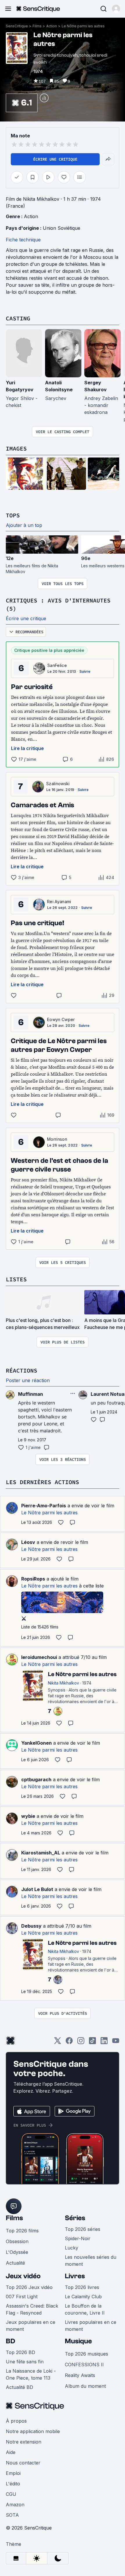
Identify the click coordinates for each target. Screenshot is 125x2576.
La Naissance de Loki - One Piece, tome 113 (31, 2374)
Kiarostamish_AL (41, 1853)
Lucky (72, 2248)
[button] (116, 9)
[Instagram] (81, 2043)
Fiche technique (23, 240)
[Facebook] (69, 2043)
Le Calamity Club (83, 2297)
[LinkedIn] (104, 2043)
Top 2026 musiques (86, 2354)
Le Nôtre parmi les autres (83, 26)
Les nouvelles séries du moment (91, 2261)
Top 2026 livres (82, 2287)
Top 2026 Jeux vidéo (29, 2287)
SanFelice (57, 665)
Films (37, 26)
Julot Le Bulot (37, 1889)
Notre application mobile (33, 2431)
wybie (28, 1816)
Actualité (15, 2263)
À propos (16, 2421)
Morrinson (57, 1139)
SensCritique (17, 26)
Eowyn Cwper (61, 1019)
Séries (75, 2218)
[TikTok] (92, 2043)
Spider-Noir (78, 2238)
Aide (11, 2452)
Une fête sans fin (25, 2362)
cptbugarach (36, 1779)
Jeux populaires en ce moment (31, 2326)
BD (10, 2341)
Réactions (22, 1370)
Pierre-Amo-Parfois (44, 1506)
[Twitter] (58, 2043)
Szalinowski (58, 784)
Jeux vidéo (23, 2276)
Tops (13, 515)
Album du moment (85, 2386)
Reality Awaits (80, 2375)
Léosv (28, 1542)
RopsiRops (33, 1579)
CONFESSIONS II (84, 2365)
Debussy (31, 1926)
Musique (78, 2341)
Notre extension (24, 2442)
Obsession (17, 2241)
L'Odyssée (17, 2252)
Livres (75, 2276)
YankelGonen (36, 1743)
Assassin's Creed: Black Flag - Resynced (32, 2309)
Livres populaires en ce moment (91, 2326)
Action (52, 26)
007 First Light (22, 2297)
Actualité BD (19, 2387)
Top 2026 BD (20, 2352)
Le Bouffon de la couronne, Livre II (85, 2309)
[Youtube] (116, 2043)
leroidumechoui (39, 1657)
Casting (18, 318)
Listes (16, 1279)
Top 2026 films (22, 2231)
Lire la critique (27, 748)
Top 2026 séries (83, 2229)
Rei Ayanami (59, 902)
